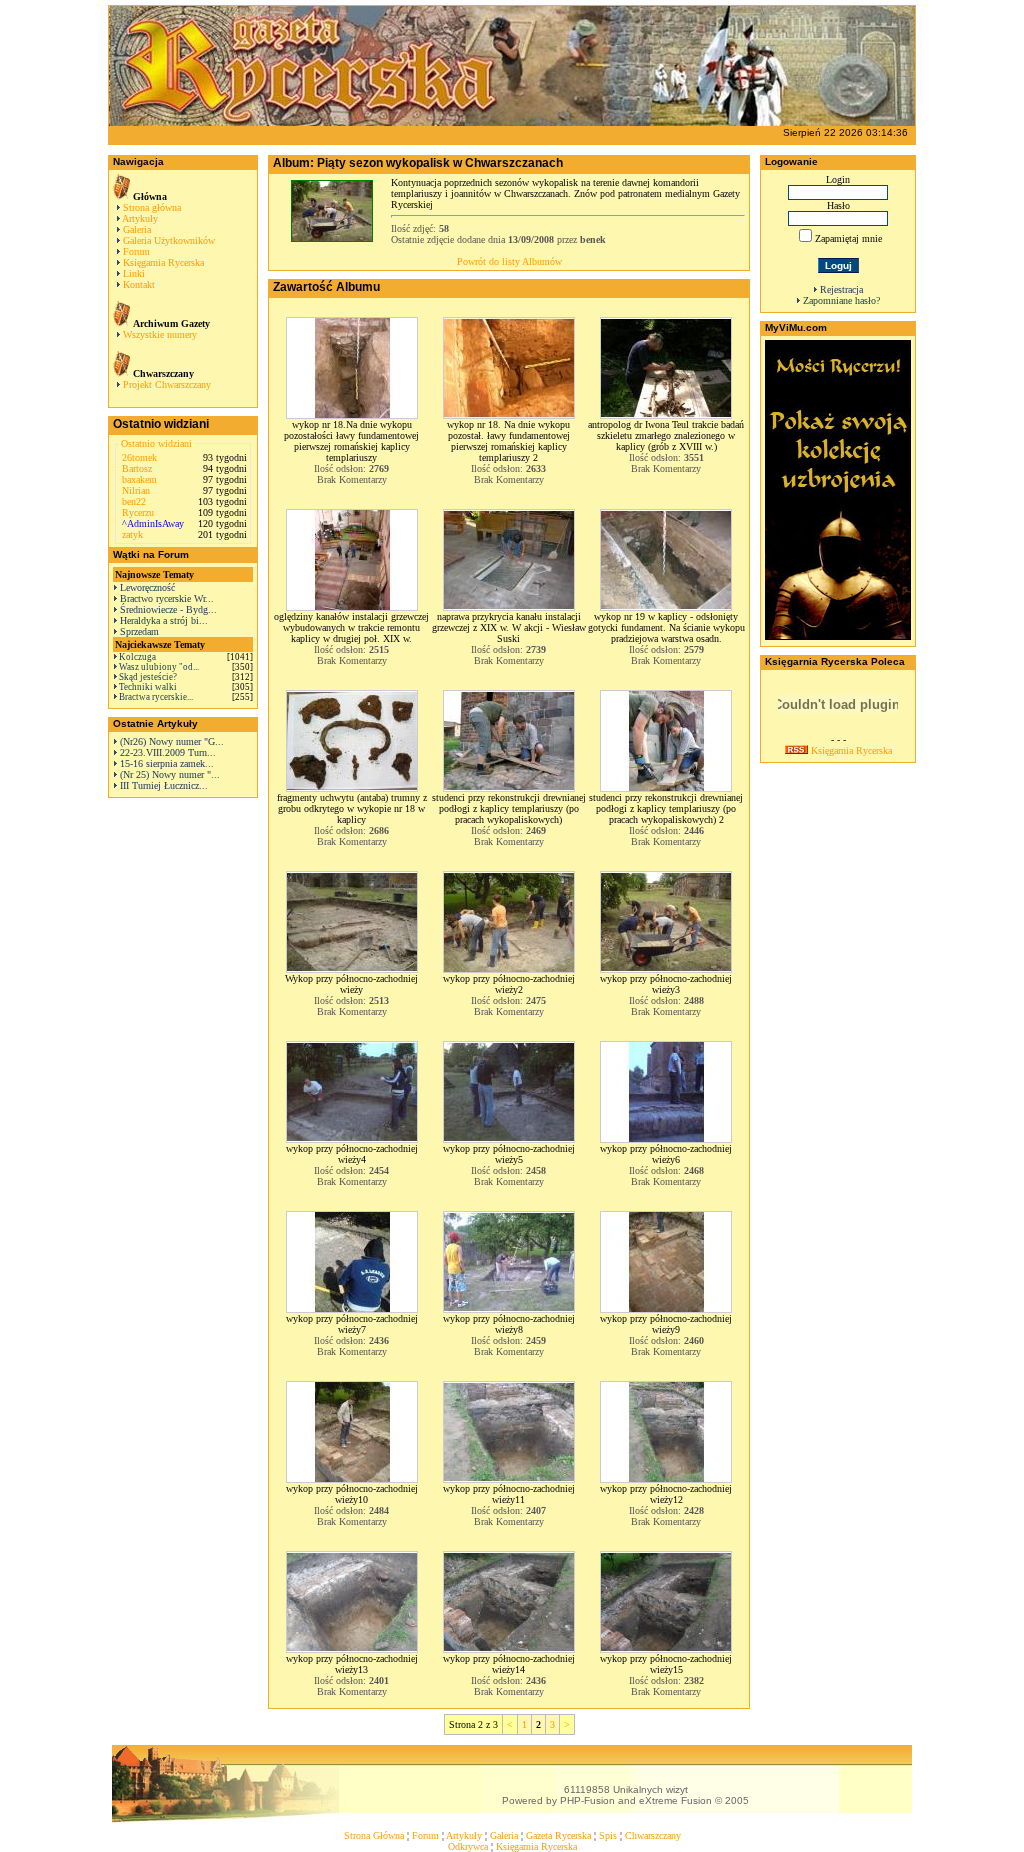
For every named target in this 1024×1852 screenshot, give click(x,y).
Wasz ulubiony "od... (159, 667)
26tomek (139, 457)
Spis (608, 1835)
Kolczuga (137, 657)
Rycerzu (138, 512)
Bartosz (137, 468)
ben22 (134, 501)
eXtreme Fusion (675, 1800)
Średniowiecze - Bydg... (168, 609)
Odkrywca (468, 1846)
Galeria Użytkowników (169, 240)
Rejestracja (841, 289)
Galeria (137, 229)
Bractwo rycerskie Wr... (167, 598)
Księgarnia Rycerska (163, 262)
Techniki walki (148, 687)
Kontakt (139, 284)
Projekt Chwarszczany (167, 384)
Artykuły (140, 218)
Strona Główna (374, 1835)
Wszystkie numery (160, 334)
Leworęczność (147, 587)
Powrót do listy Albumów (509, 261)
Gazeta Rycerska (558, 1835)
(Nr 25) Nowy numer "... (170, 774)
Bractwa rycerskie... (156, 697)
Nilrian (136, 490)
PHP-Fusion (587, 1800)
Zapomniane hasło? (841, 300)
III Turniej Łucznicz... (164, 785)
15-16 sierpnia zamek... (167, 763)
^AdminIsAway (153, 523)
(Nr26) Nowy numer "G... (172, 741)
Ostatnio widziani (156, 443)
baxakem (139, 479)
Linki (134, 273)
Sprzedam (139, 631)
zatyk (132, 534)
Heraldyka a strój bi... (164, 620)
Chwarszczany (653, 1835)
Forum (136, 251)
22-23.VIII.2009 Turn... (168, 752)
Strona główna (152, 207)
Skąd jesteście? (148, 677)
